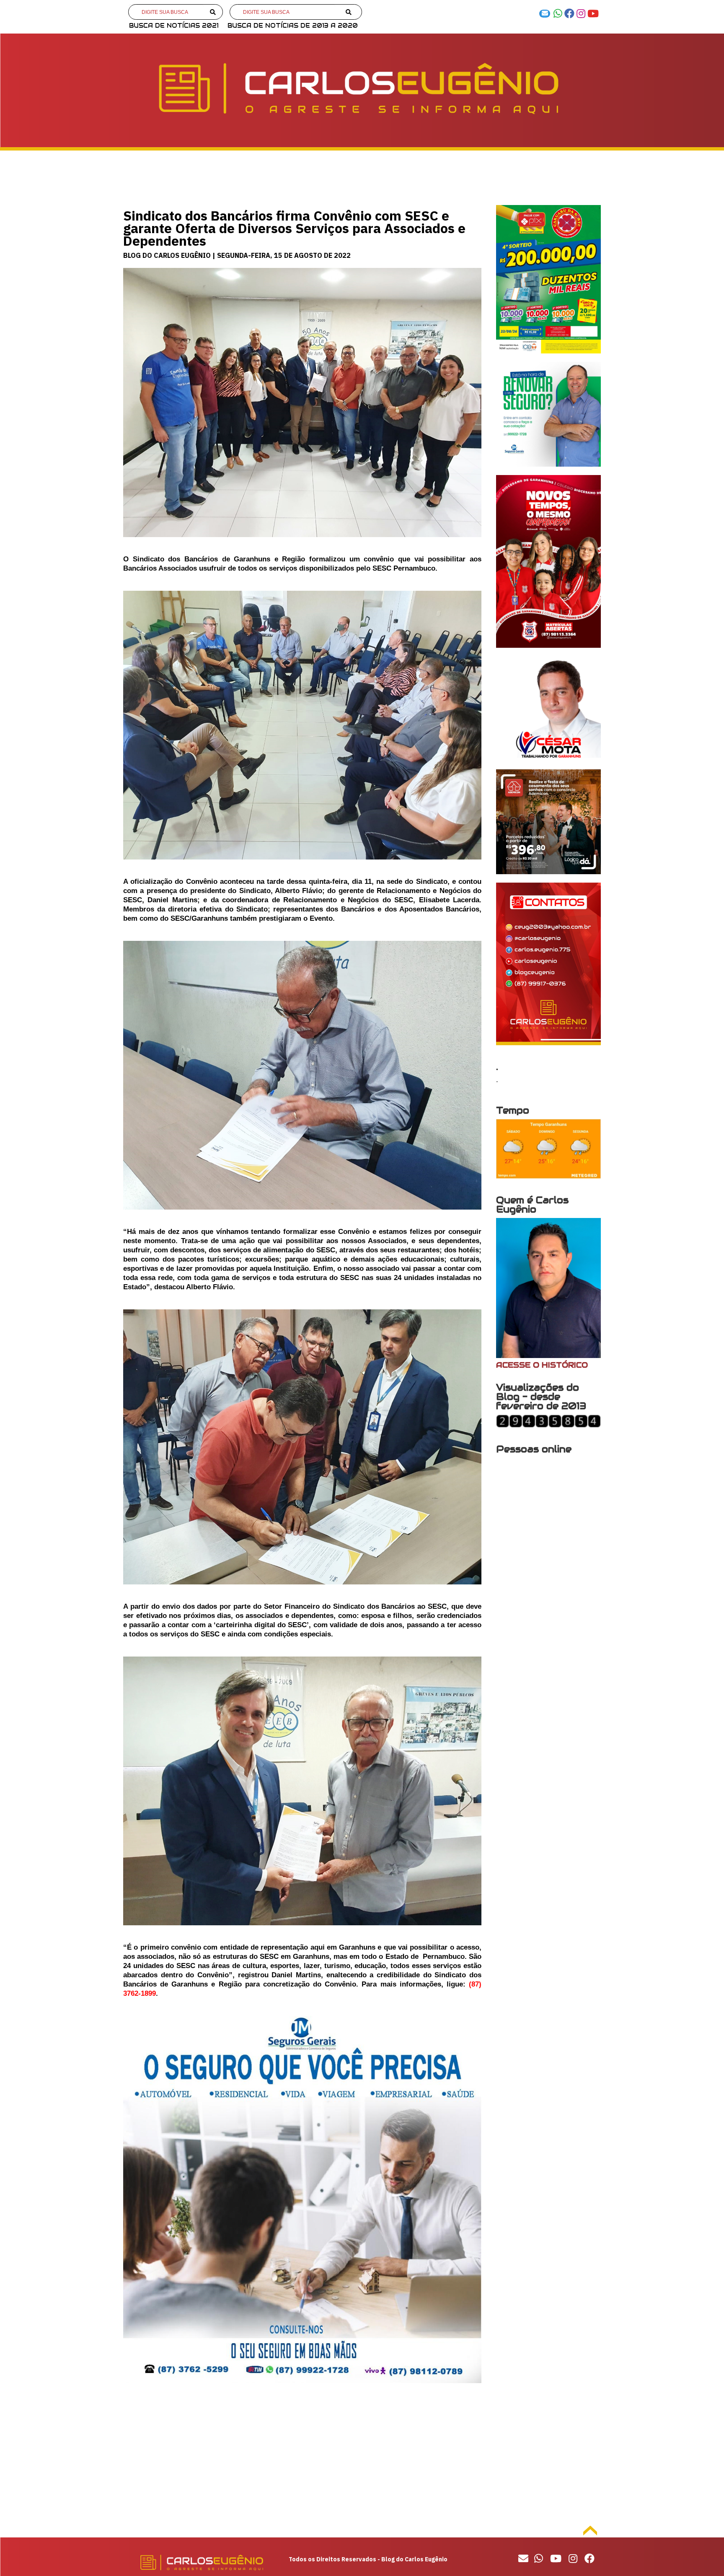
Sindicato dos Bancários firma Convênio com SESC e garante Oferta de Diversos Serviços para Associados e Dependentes (294, 228)
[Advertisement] (302, 2454)
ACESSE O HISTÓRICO (542, 1365)
